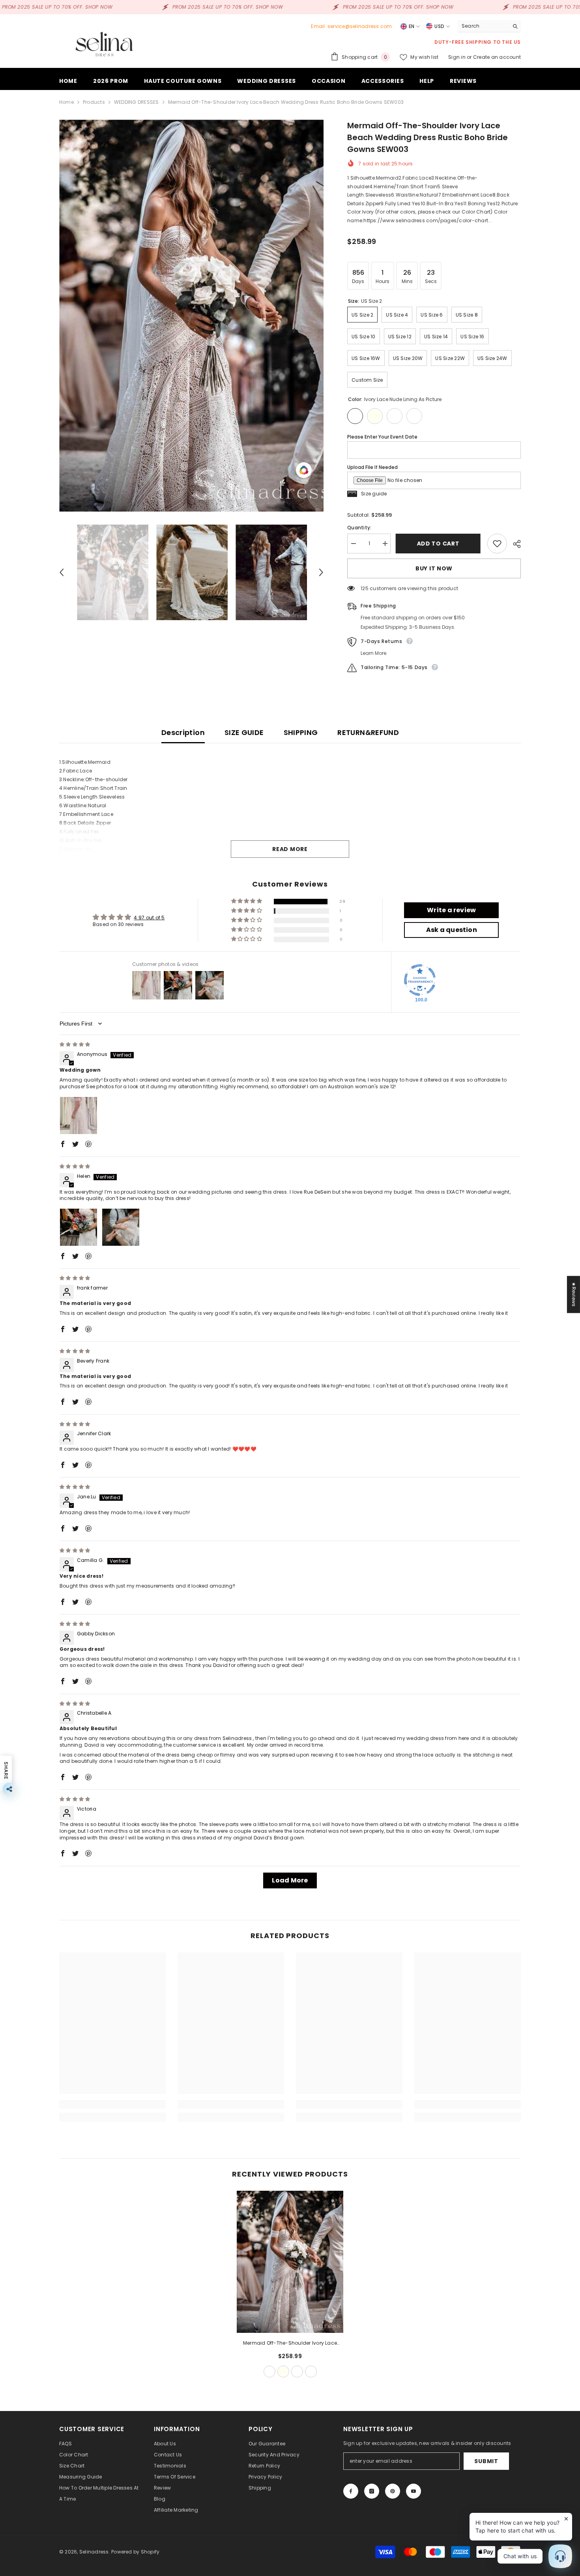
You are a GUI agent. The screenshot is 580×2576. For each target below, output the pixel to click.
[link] (112, 2104)
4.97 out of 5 (149, 918)
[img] (75, 1044)
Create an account (497, 57)
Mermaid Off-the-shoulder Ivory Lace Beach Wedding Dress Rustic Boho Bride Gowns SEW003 (290, 2344)
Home (66, 102)
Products (94, 102)
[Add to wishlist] (497, 544)
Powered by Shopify (135, 2552)
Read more (290, 849)
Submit (486, 2461)
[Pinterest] (393, 2491)
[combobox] (483, 26)
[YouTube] (413, 2491)
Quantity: (359, 528)
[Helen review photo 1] (79, 1227)
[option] (192, 316)
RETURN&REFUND (368, 732)
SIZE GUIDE (244, 732)
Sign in (457, 57)
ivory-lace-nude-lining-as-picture (269, 2372)
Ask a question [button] (452, 930)
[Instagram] (372, 2491)
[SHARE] (514, 544)
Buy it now (434, 568)
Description (183, 732)
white (297, 2372)
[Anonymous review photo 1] (79, 1116)
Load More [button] (290, 1880)
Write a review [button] (451, 910)
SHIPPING (301, 732)
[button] (62, 572)
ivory (283, 2372)
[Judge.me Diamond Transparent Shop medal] (420, 980)
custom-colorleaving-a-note (311, 2372)
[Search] (489, 26)
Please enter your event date (382, 437)
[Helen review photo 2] (121, 1227)
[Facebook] (351, 2491)
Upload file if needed (372, 467)
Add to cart (439, 544)
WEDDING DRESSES (137, 102)
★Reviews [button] (574, 1294)
